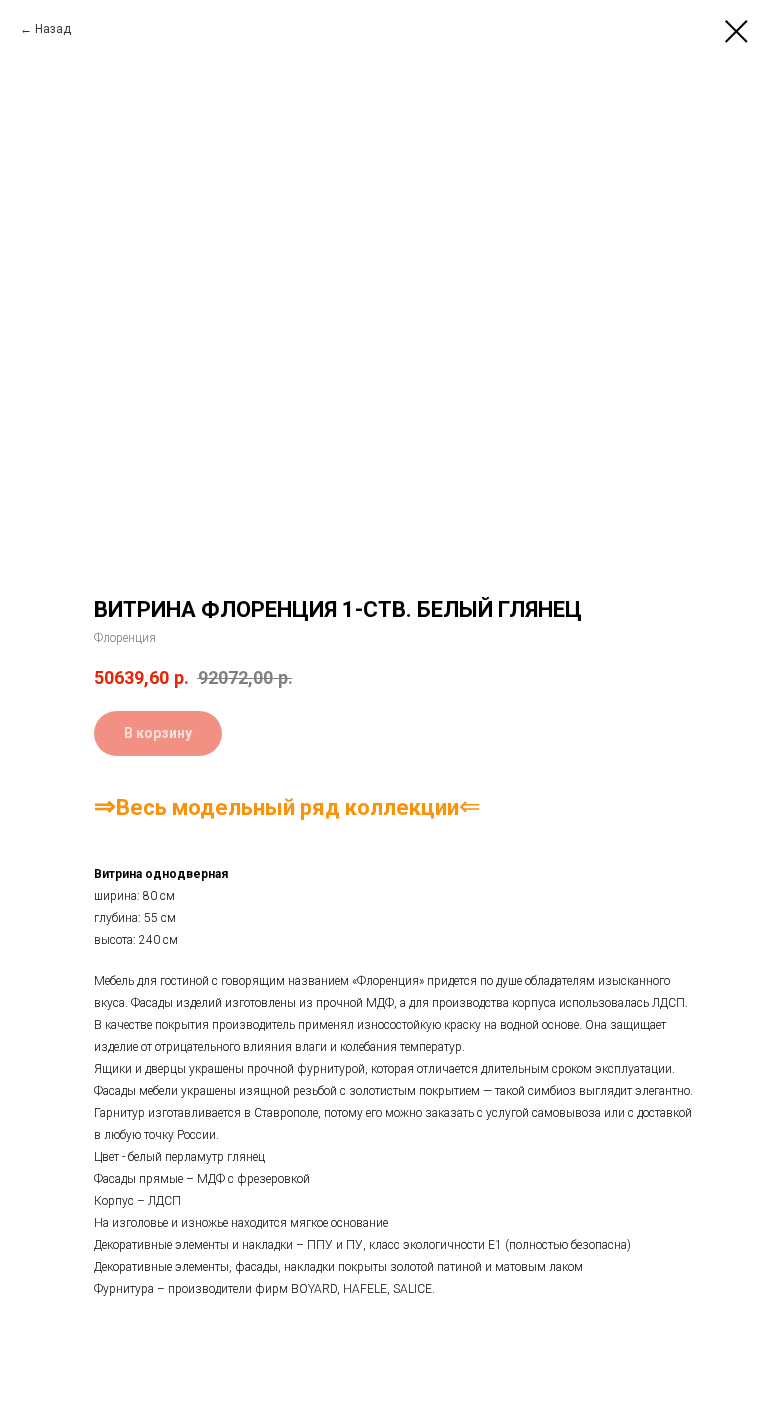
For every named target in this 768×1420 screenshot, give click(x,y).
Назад (53, 29)
